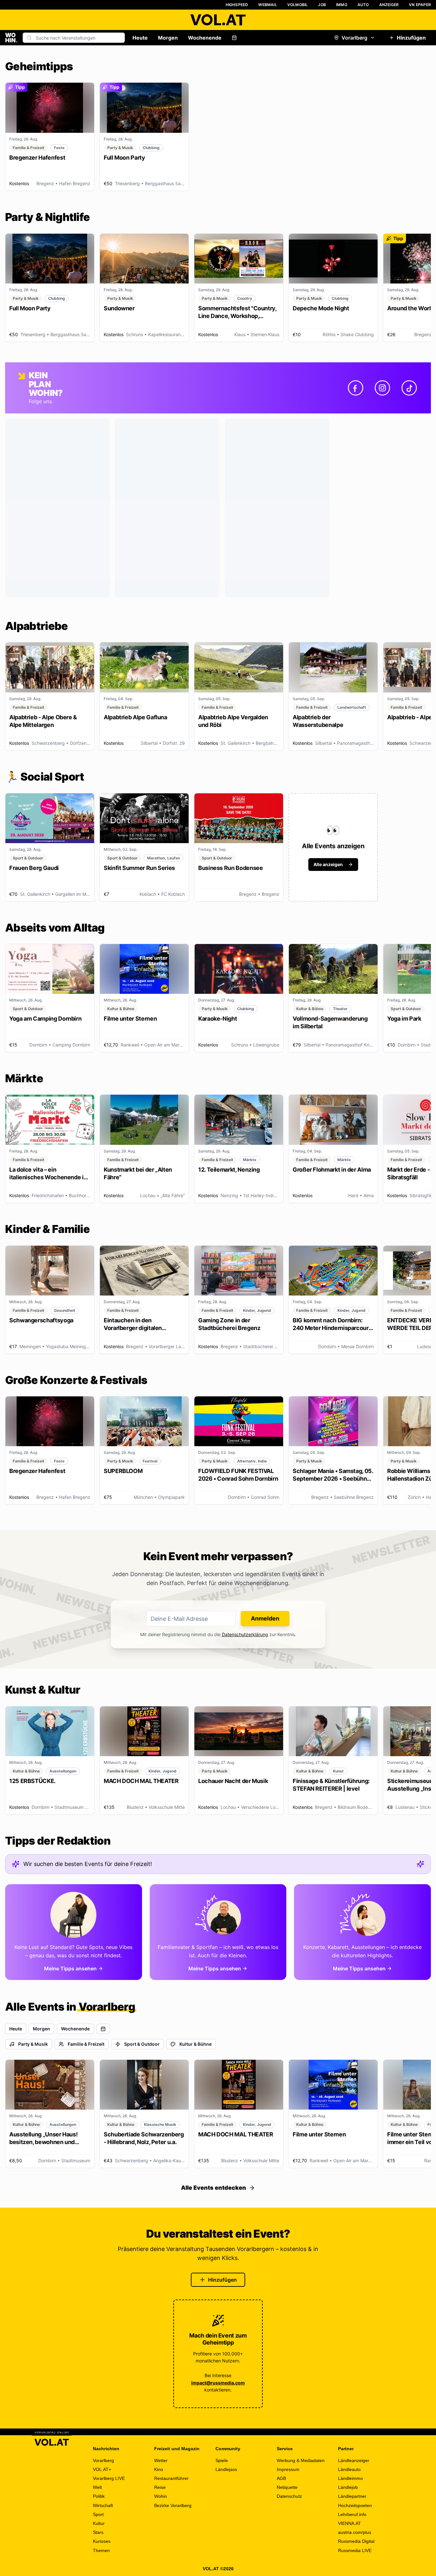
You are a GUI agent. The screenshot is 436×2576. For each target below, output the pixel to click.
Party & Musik (33, 2044)
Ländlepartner (352, 2496)
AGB (281, 2478)
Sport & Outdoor (142, 2044)
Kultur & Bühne (195, 2044)
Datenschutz (289, 2496)
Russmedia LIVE (355, 2550)
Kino (159, 2469)
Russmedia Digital (356, 2541)
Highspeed (237, 5)
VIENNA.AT (350, 2523)
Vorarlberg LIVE (109, 2478)
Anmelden (265, 1618)
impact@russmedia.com (218, 2383)
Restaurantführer (171, 2478)
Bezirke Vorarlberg (173, 2505)
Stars (98, 2532)
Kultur (99, 2523)
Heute (140, 38)
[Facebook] (356, 388)
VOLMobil (298, 5)
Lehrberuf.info (352, 2514)
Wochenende (205, 38)
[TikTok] (409, 388)
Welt (97, 2487)
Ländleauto (349, 2469)
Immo (342, 5)
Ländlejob (348, 2487)
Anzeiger (389, 5)
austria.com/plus (355, 2532)
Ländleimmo (350, 2478)
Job (322, 5)
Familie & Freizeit (86, 2044)
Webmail (267, 5)
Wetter (161, 2460)
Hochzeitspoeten (355, 2505)
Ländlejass (226, 2469)
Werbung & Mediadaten (301, 2460)
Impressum (288, 2469)
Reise (160, 2487)
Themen (101, 2550)
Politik (99, 2496)
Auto (363, 5)
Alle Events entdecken (214, 2188)
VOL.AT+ (102, 2469)
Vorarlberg (354, 38)
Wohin (161, 2496)
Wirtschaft (103, 2505)
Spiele (222, 2460)
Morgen (168, 38)
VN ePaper (420, 5)
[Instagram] (382, 388)
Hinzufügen (411, 38)
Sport (98, 2514)
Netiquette (287, 2487)
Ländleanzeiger (354, 2460)
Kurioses (102, 2541)
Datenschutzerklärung (245, 1634)
